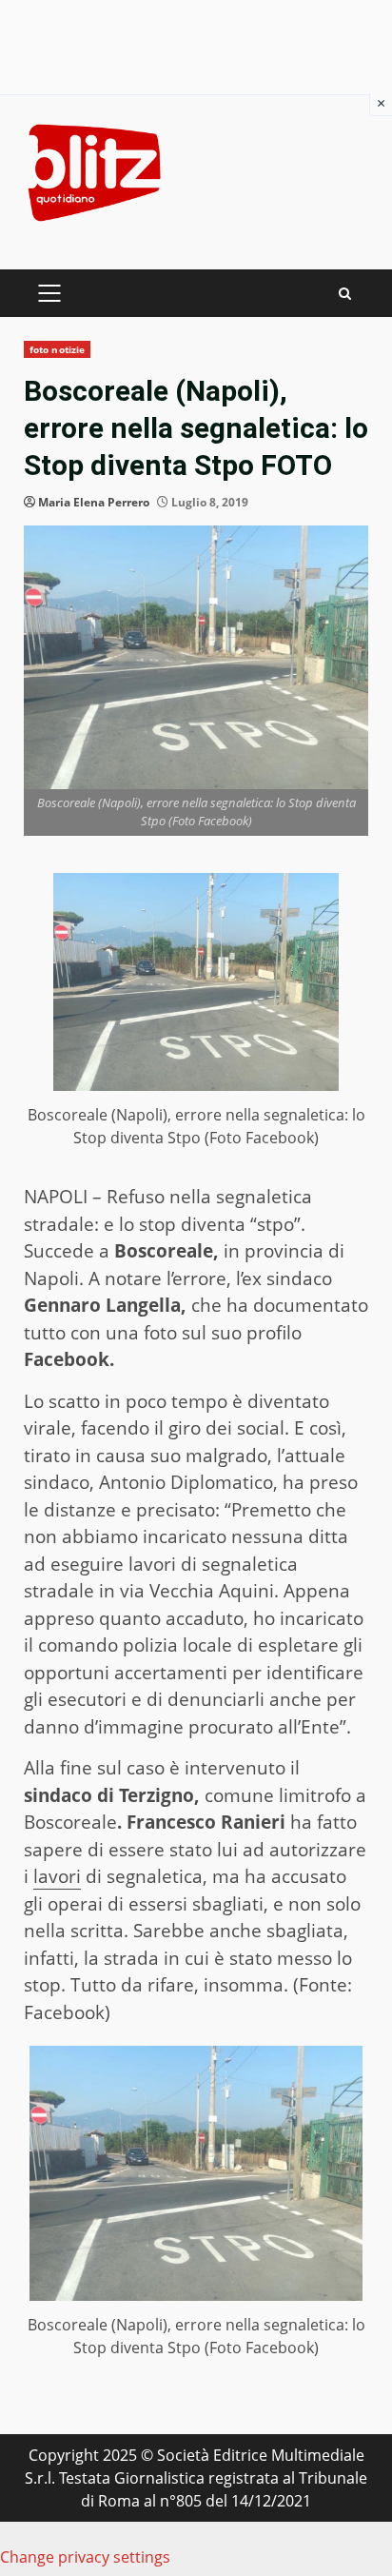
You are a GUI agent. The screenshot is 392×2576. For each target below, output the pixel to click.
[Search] (345, 294)
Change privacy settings (85, 2557)
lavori (57, 1876)
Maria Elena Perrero (94, 502)
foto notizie (57, 349)
